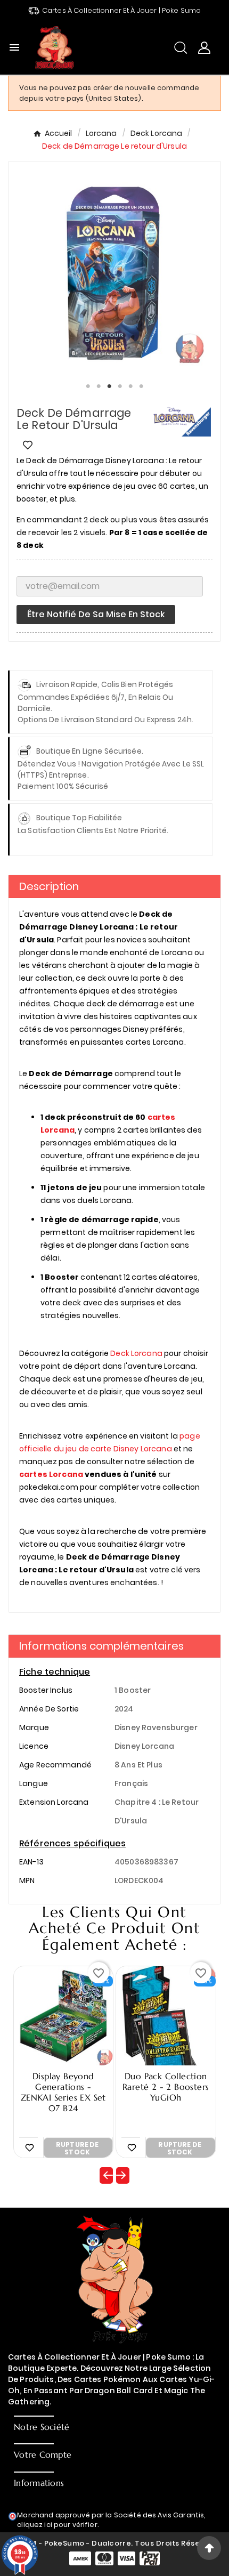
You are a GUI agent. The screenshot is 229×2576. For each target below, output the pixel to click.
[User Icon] (204, 48)
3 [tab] (109, 386)
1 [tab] (88, 386)
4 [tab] (120, 386)
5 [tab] (130, 386)
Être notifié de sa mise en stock (96, 614)
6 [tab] (141, 386)
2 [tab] (99, 386)
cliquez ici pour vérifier (57, 2525)
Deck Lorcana (136, 1353)
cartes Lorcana (51, 1474)
